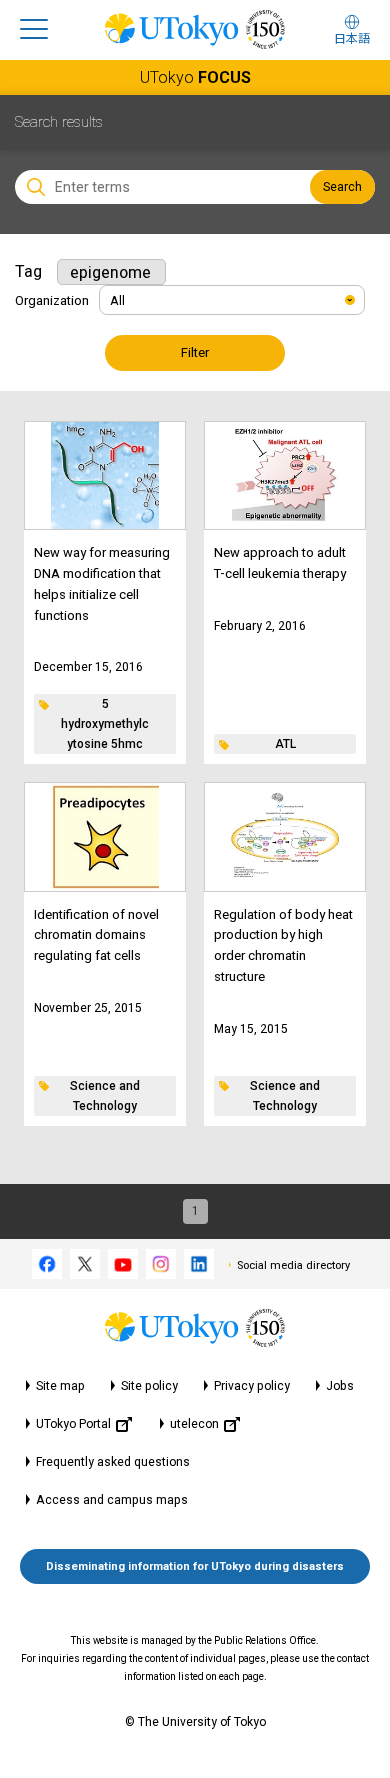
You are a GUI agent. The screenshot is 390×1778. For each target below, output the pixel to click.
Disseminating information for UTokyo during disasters (195, 1566)
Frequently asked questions (113, 1462)
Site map (60, 1386)
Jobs (340, 1386)
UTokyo (195, 77)
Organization (52, 300)
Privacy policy (252, 1386)
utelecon (194, 1424)
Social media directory (293, 1265)
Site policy (149, 1386)
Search (342, 187)
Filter (195, 352)
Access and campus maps (112, 1500)
